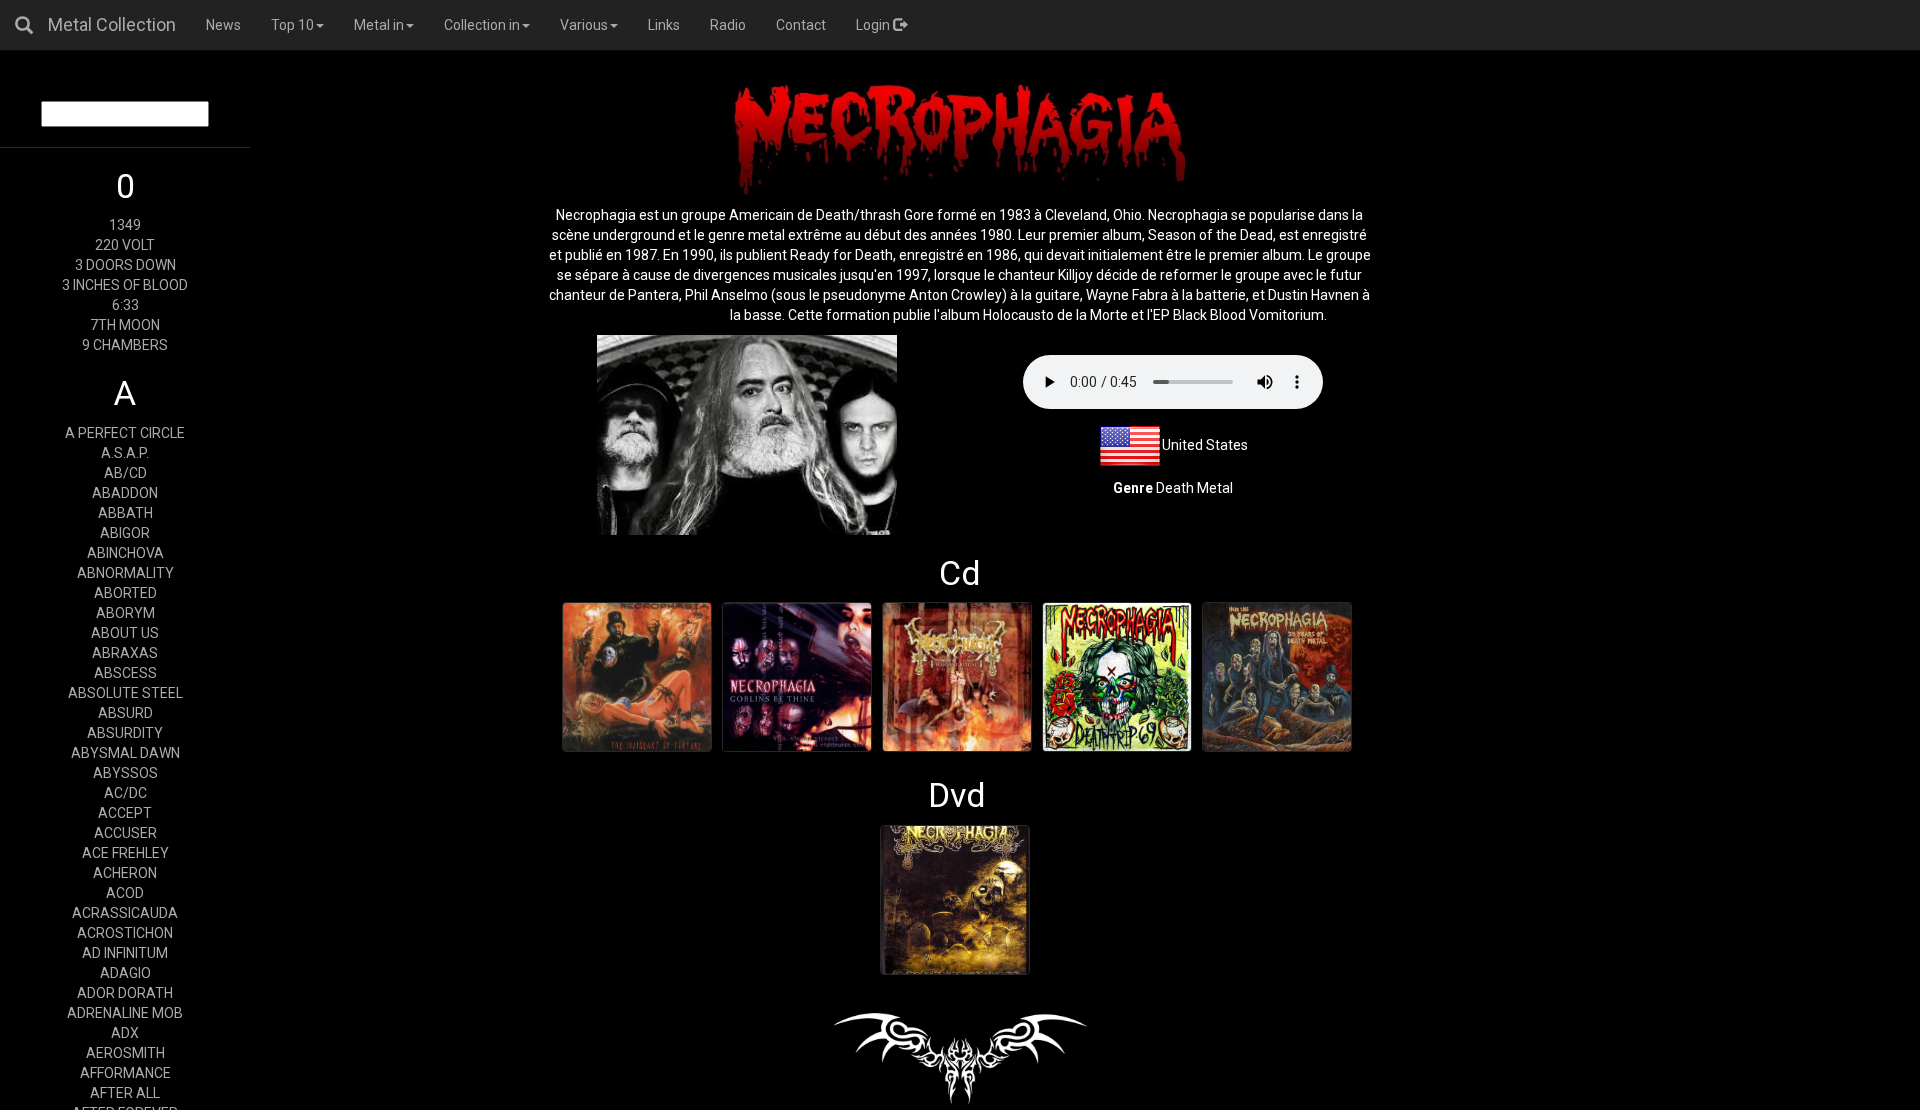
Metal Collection (112, 24)
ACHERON (125, 873)
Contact (801, 25)
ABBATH (125, 513)
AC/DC (125, 793)
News (223, 25)
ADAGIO (125, 973)
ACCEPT (125, 813)
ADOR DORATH (125, 993)
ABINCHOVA (125, 553)
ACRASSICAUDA (125, 913)
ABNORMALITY (125, 573)
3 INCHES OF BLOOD (125, 285)
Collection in (482, 25)
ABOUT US (125, 633)
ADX (125, 1033)
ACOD (125, 893)
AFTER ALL (125, 1093)
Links (664, 25)
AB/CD (125, 473)
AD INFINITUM (125, 953)
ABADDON (125, 493)
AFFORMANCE (125, 1073)
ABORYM (125, 613)
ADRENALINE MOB (125, 1013)
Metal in (379, 25)
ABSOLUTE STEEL (125, 693)
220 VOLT (125, 245)
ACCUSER (125, 833)
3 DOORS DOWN (125, 265)
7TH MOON (125, 325)
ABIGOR (125, 533)
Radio (728, 25)
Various (584, 25)
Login (874, 25)
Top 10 (292, 25)
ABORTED (125, 593)
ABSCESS (125, 673)
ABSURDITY (125, 733)
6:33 (125, 305)
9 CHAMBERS (125, 345)
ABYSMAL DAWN (125, 753)
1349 (125, 225)
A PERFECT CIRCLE (125, 433)
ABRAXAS (125, 653)
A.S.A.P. (125, 453)
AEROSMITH (125, 1053)
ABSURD (125, 713)
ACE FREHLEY (125, 853)
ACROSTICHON (125, 933)
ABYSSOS (125, 773)
